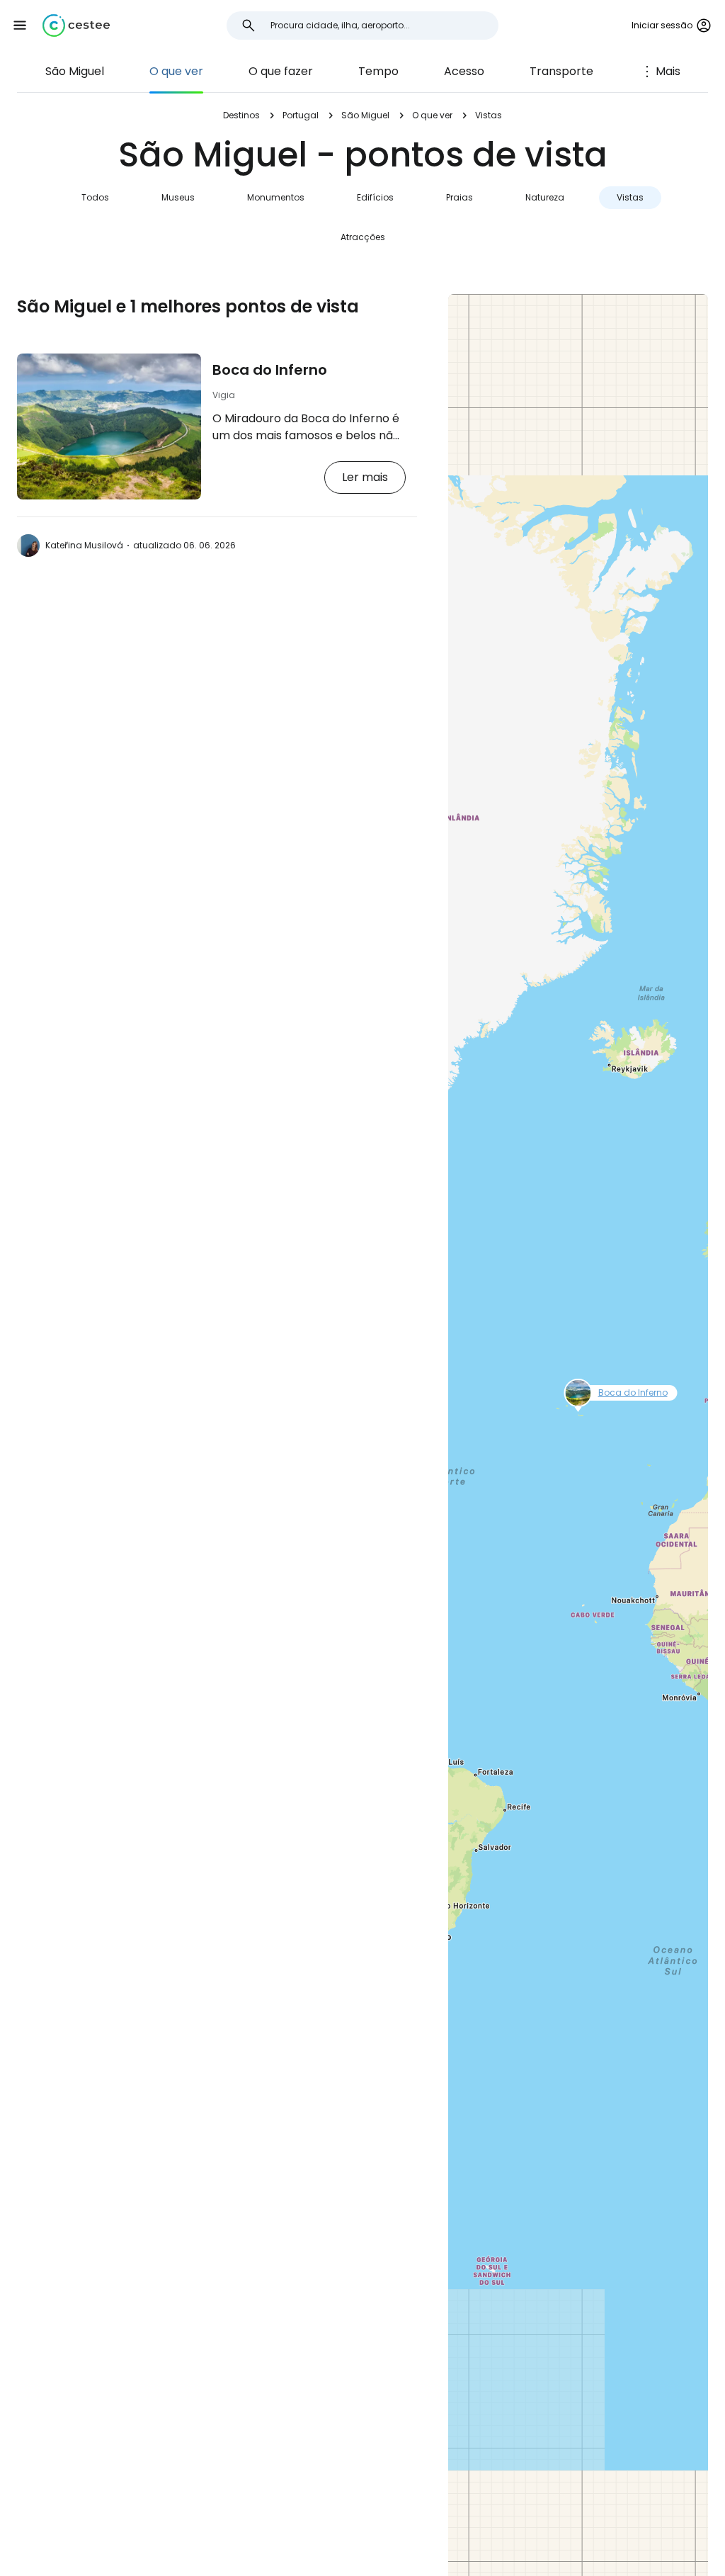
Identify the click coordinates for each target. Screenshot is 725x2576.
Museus (178, 197)
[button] (20, 26)
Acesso (464, 71)
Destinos (241, 115)
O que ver (176, 71)
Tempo (378, 71)
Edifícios (375, 197)
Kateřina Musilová (84, 545)
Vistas (630, 197)
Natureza (545, 197)
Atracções (363, 237)
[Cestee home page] (76, 26)
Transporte (561, 71)
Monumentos (276, 197)
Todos (95, 197)
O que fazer (281, 71)
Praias (459, 197)
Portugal (301, 115)
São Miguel (75, 71)
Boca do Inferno (270, 370)
